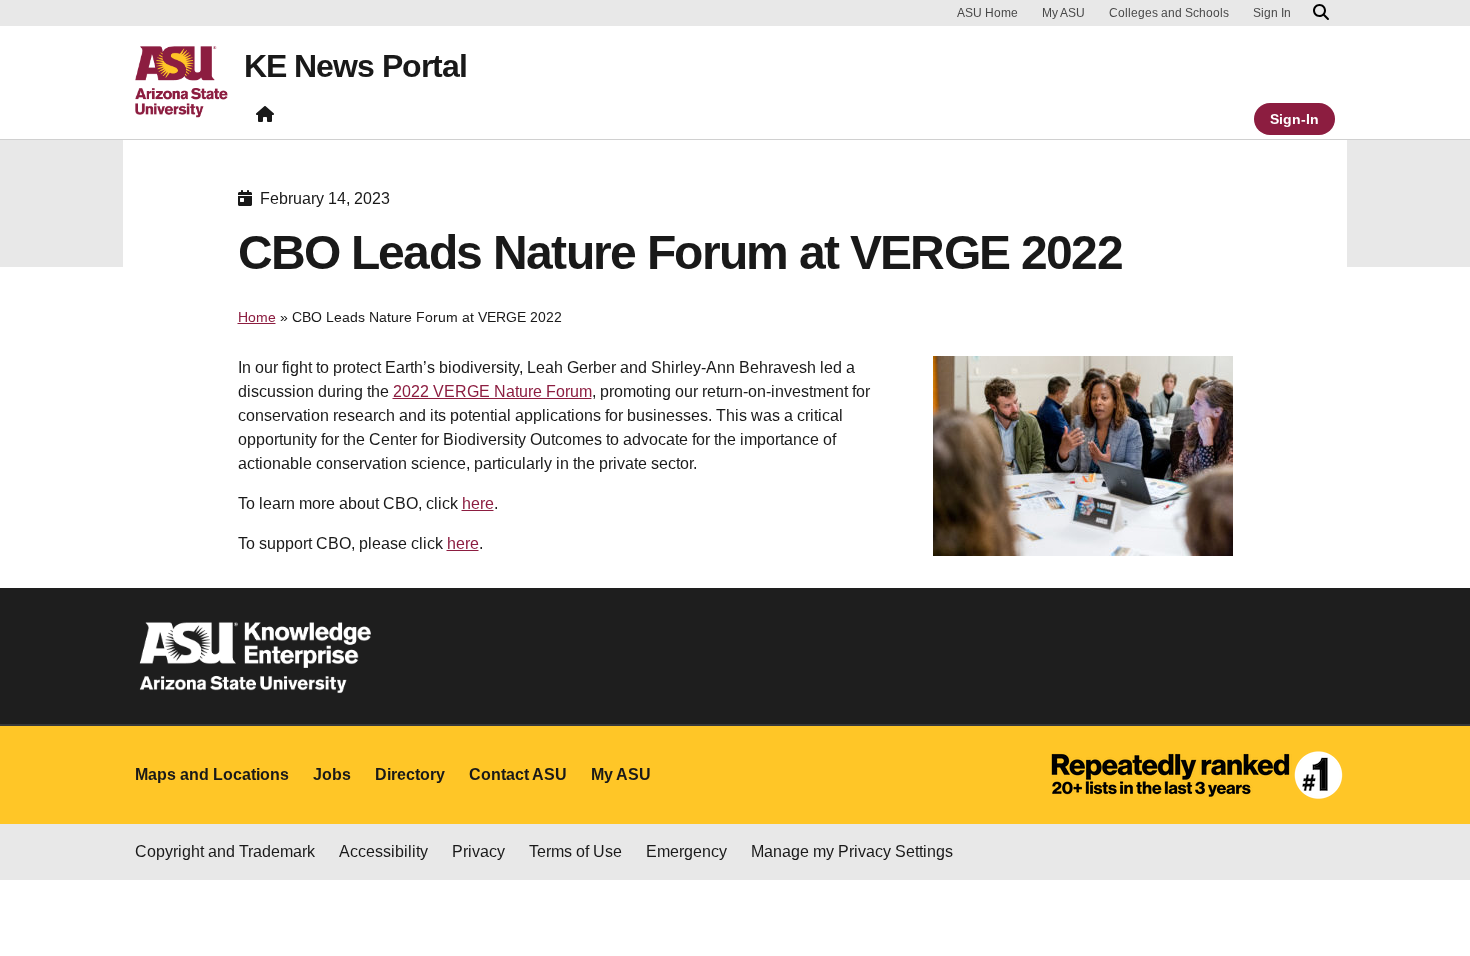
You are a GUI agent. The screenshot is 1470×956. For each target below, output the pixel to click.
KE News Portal (355, 66)
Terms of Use (575, 851)
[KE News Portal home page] (265, 118)
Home (257, 317)
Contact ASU (518, 774)
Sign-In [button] (1294, 119)
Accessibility (383, 851)
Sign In (1272, 13)
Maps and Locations (212, 774)
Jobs (332, 774)
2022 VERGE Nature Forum (492, 391)
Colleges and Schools (1169, 13)
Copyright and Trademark (225, 851)
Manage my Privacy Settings (852, 851)
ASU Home (987, 13)
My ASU (1063, 13)
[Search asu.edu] (1321, 13)
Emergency (686, 851)
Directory (410, 774)
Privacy (478, 851)
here (478, 503)
